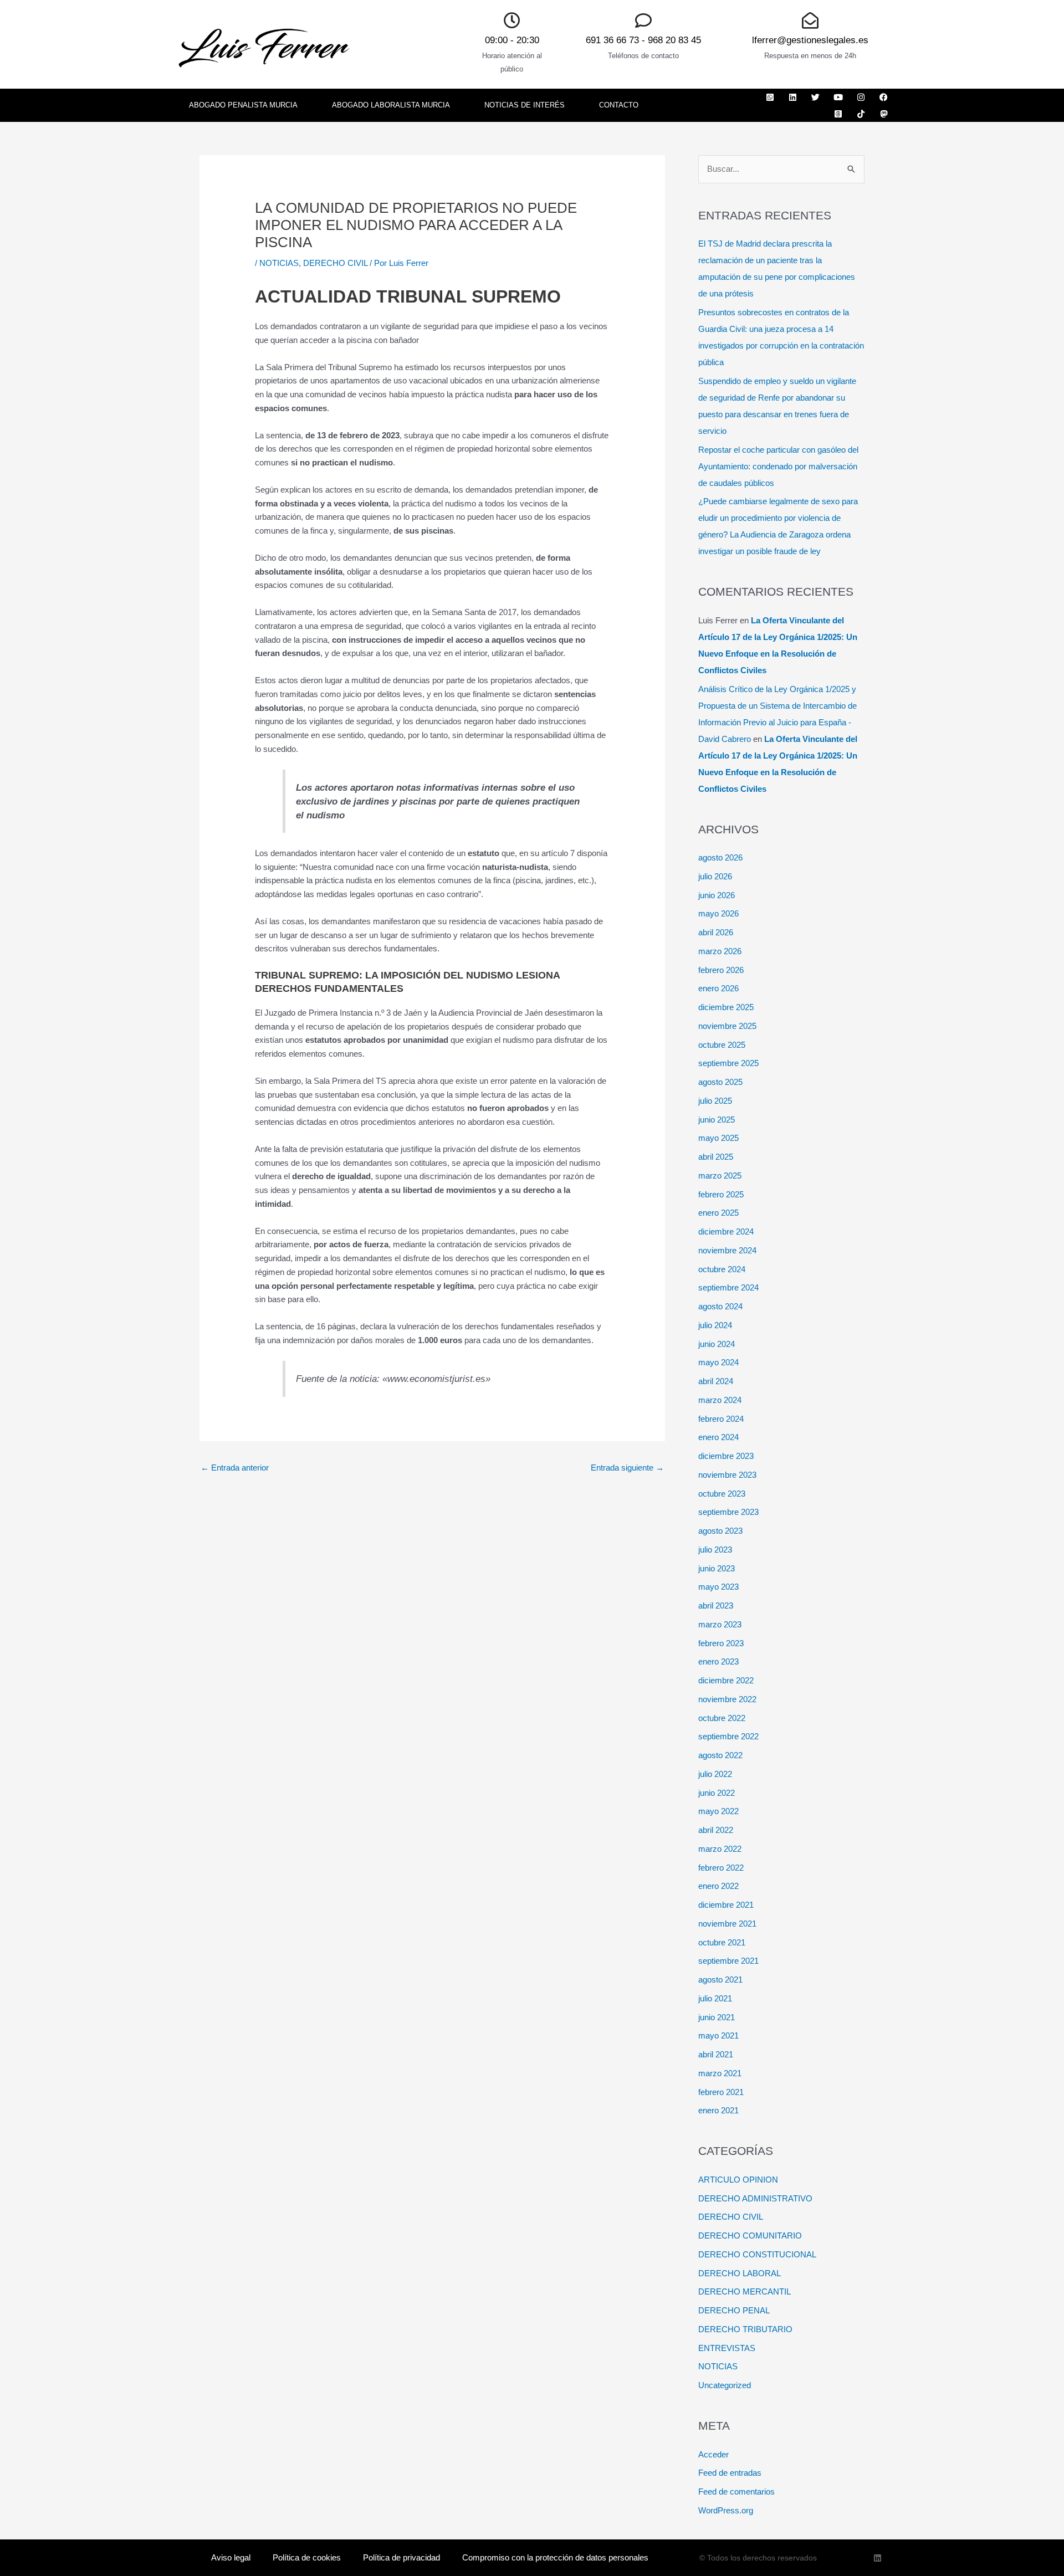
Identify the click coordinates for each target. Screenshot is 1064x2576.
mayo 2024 (718, 1362)
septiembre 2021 (728, 1961)
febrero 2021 (721, 2092)
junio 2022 (717, 1793)
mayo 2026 (718, 913)
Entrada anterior (235, 1468)
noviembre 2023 (727, 1475)
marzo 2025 (720, 1176)
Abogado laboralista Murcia (391, 105)
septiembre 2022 (728, 1736)
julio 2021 (715, 1998)
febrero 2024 (721, 1419)
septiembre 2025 (728, 1063)
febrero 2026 (721, 970)
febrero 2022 (721, 1868)
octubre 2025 (722, 1045)
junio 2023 (717, 1568)
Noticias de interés (525, 105)
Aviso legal (231, 2557)
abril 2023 (716, 1605)
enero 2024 (718, 1437)
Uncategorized (725, 2385)
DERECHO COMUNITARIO (750, 2236)
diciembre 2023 (726, 1456)
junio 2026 (717, 895)
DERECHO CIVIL (335, 263)
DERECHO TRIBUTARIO (745, 2329)
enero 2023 (718, 1661)
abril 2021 (716, 2054)
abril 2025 (716, 1157)
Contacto (619, 105)
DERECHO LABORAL (740, 2273)
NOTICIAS (279, 263)
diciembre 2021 (726, 1905)
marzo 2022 (720, 1849)
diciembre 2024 (726, 1231)
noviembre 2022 (727, 1699)
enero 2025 (718, 1213)
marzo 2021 (720, 2073)
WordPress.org (726, 2510)
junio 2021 (717, 2017)
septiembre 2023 (728, 1512)
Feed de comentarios (736, 2492)
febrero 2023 (721, 1643)
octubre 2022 (722, 1718)
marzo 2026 (720, 951)
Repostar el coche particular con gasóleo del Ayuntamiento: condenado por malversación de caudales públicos (778, 466)
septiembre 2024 (728, 1287)
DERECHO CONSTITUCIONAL (757, 2254)
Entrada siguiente (627, 1468)
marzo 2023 (720, 1624)
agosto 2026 (720, 857)
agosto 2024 (720, 1306)
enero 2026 (718, 988)
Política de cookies (307, 2557)
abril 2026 (716, 932)
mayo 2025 (718, 1138)
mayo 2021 (718, 2035)
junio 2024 (717, 1344)
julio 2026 (715, 876)
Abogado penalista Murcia (243, 105)
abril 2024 (716, 1381)
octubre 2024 (722, 1269)
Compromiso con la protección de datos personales (555, 2557)
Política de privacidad (401, 2557)
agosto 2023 (720, 1531)
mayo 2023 (718, 1587)
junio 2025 (717, 1120)
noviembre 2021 (727, 1924)
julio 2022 (715, 1774)
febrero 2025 (721, 1194)
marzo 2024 (720, 1400)
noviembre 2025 (727, 1026)
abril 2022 (716, 1830)
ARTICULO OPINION (738, 2180)
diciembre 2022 (726, 1680)
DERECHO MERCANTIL (745, 2291)
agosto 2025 (720, 1082)
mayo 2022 (718, 1811)
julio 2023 (715, 1550)
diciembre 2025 (726, 1007)
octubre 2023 (722, 1494)
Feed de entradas (730, 2473)
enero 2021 (718, 2110)
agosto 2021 (720, 1980)
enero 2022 (718, 1886)
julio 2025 (715, 1101)
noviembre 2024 (727, 1250)
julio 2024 (715, 1325)
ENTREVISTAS (727, 2348)
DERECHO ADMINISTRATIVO (755, 2198)
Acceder (713, 2454)
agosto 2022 (720, 1755)
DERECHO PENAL (734, 2310)
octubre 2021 (722, 1942)
